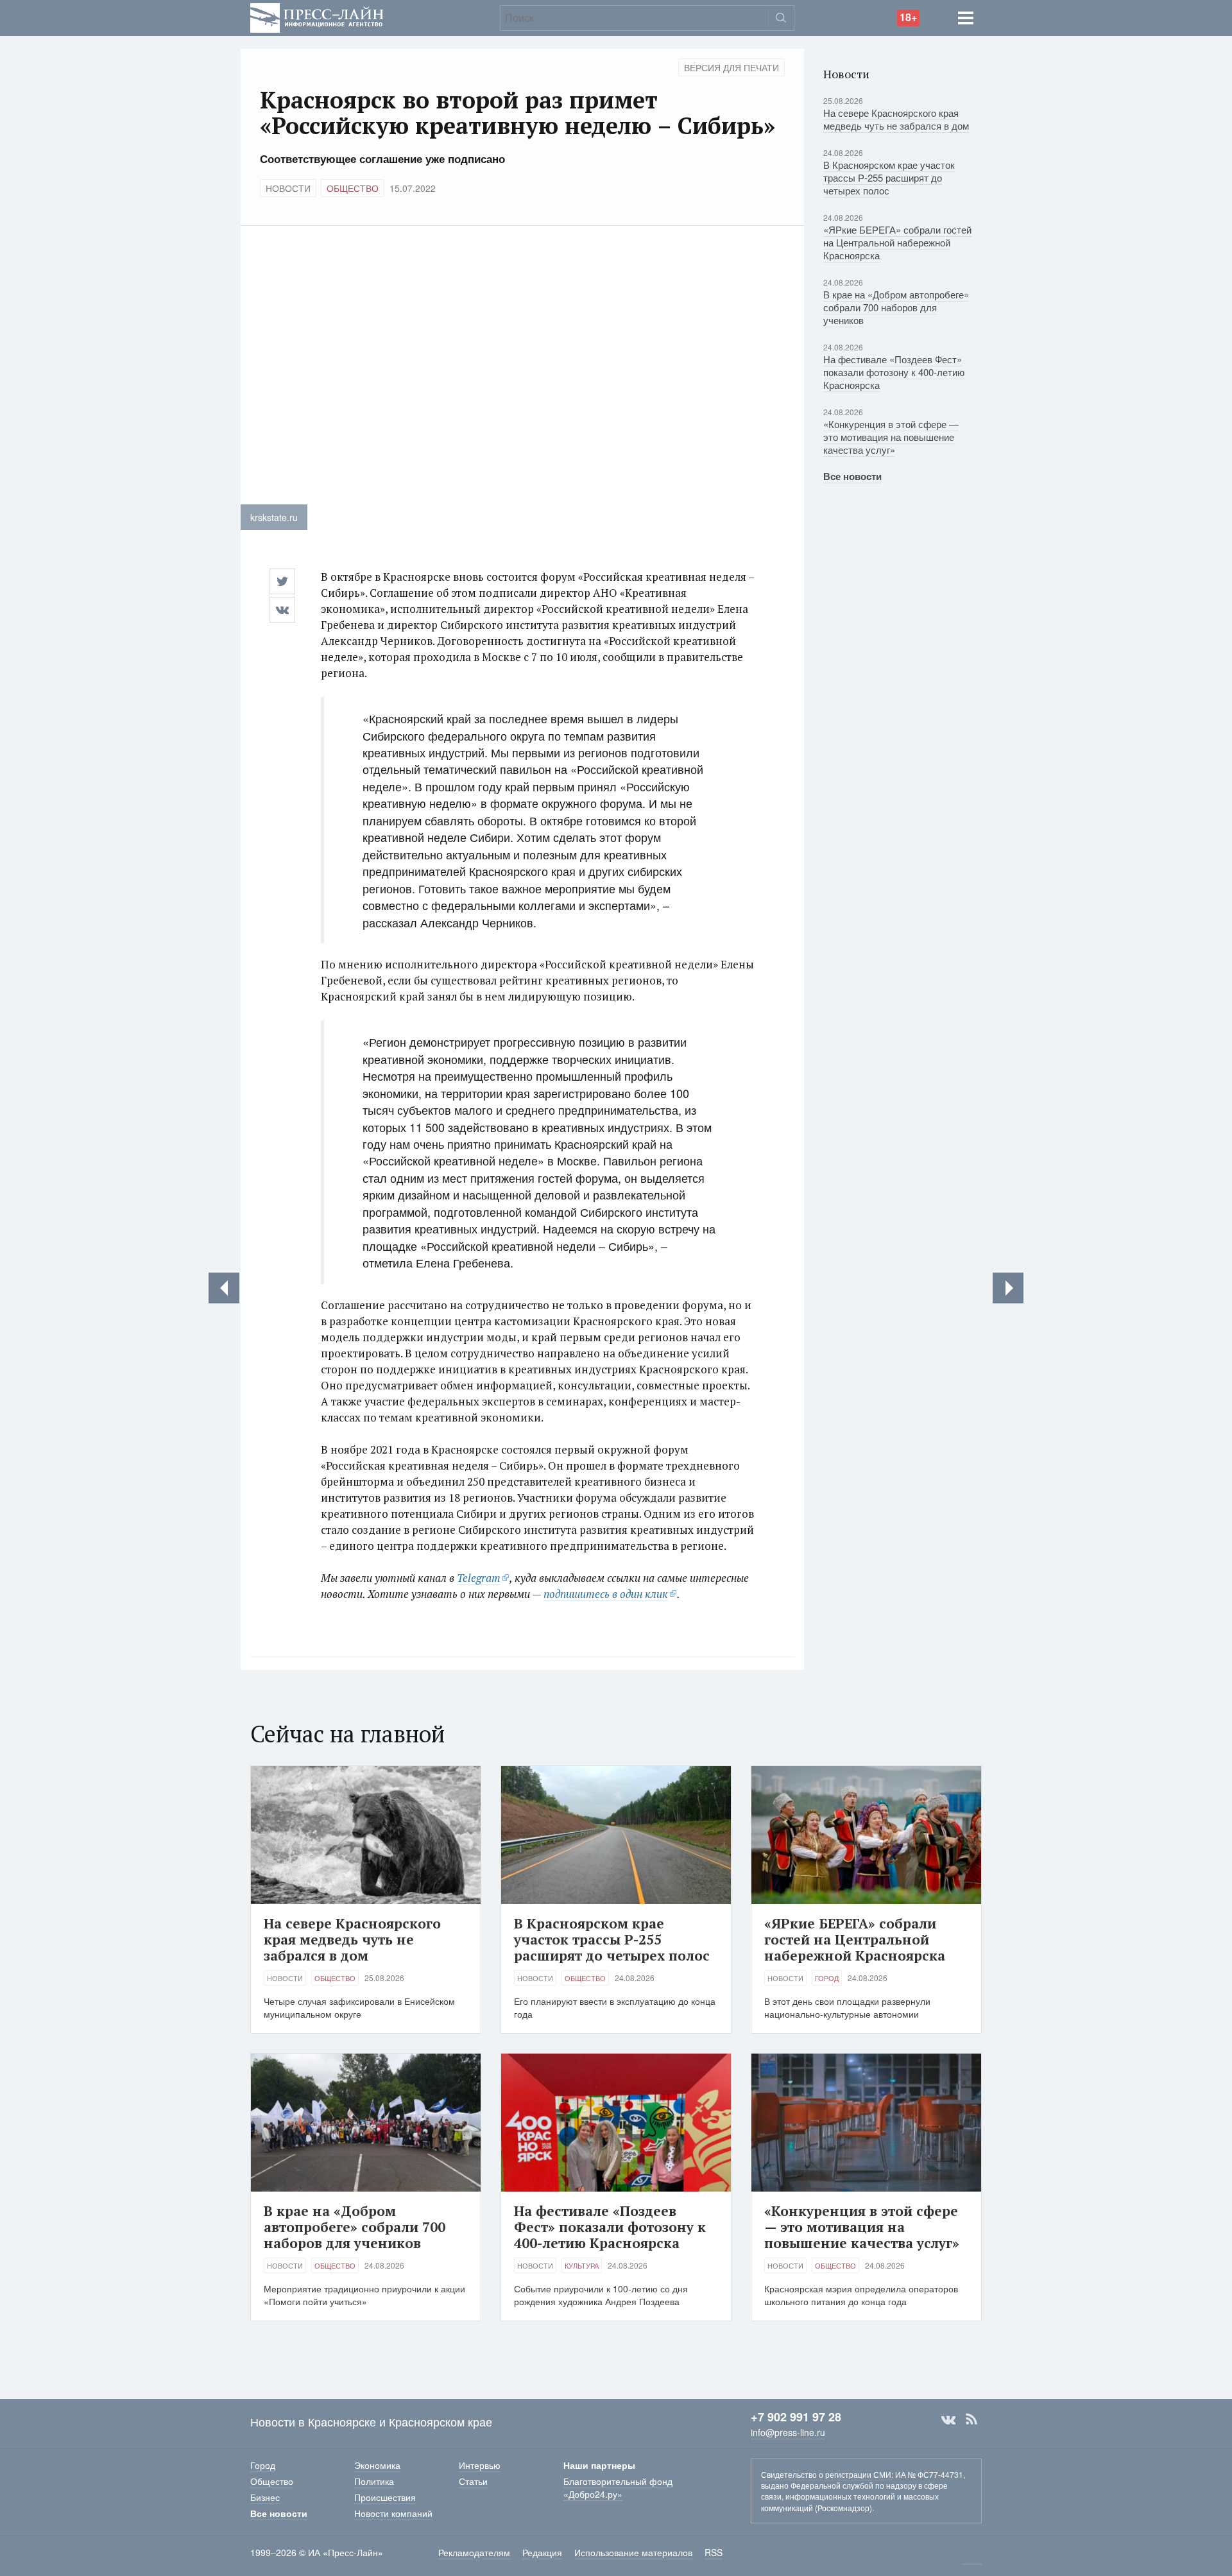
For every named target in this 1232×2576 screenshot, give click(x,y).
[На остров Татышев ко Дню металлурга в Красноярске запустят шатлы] (1008, 1288)
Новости (288, 188)
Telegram (479, 1578)
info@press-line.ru (788, 2432)
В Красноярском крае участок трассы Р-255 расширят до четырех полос (889, 177)
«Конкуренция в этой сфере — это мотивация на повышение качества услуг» (891, 437)
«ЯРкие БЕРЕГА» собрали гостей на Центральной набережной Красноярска (897, 242)
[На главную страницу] (317, 16)
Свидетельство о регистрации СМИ (826, 2474)
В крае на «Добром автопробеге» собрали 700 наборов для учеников (896, 307)
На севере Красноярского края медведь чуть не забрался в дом (896, 119)
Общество (353, 188)
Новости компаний (393, 2513)
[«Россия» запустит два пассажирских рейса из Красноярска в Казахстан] (224, 1288)
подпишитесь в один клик (606, 1594)
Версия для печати (732, 67)
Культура (582, 2265)
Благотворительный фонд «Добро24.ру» (618, 2487)
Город (827, 1978)
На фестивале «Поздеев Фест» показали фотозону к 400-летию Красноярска (894, 372)
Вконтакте (948, 2419)
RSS (971, 2419)
